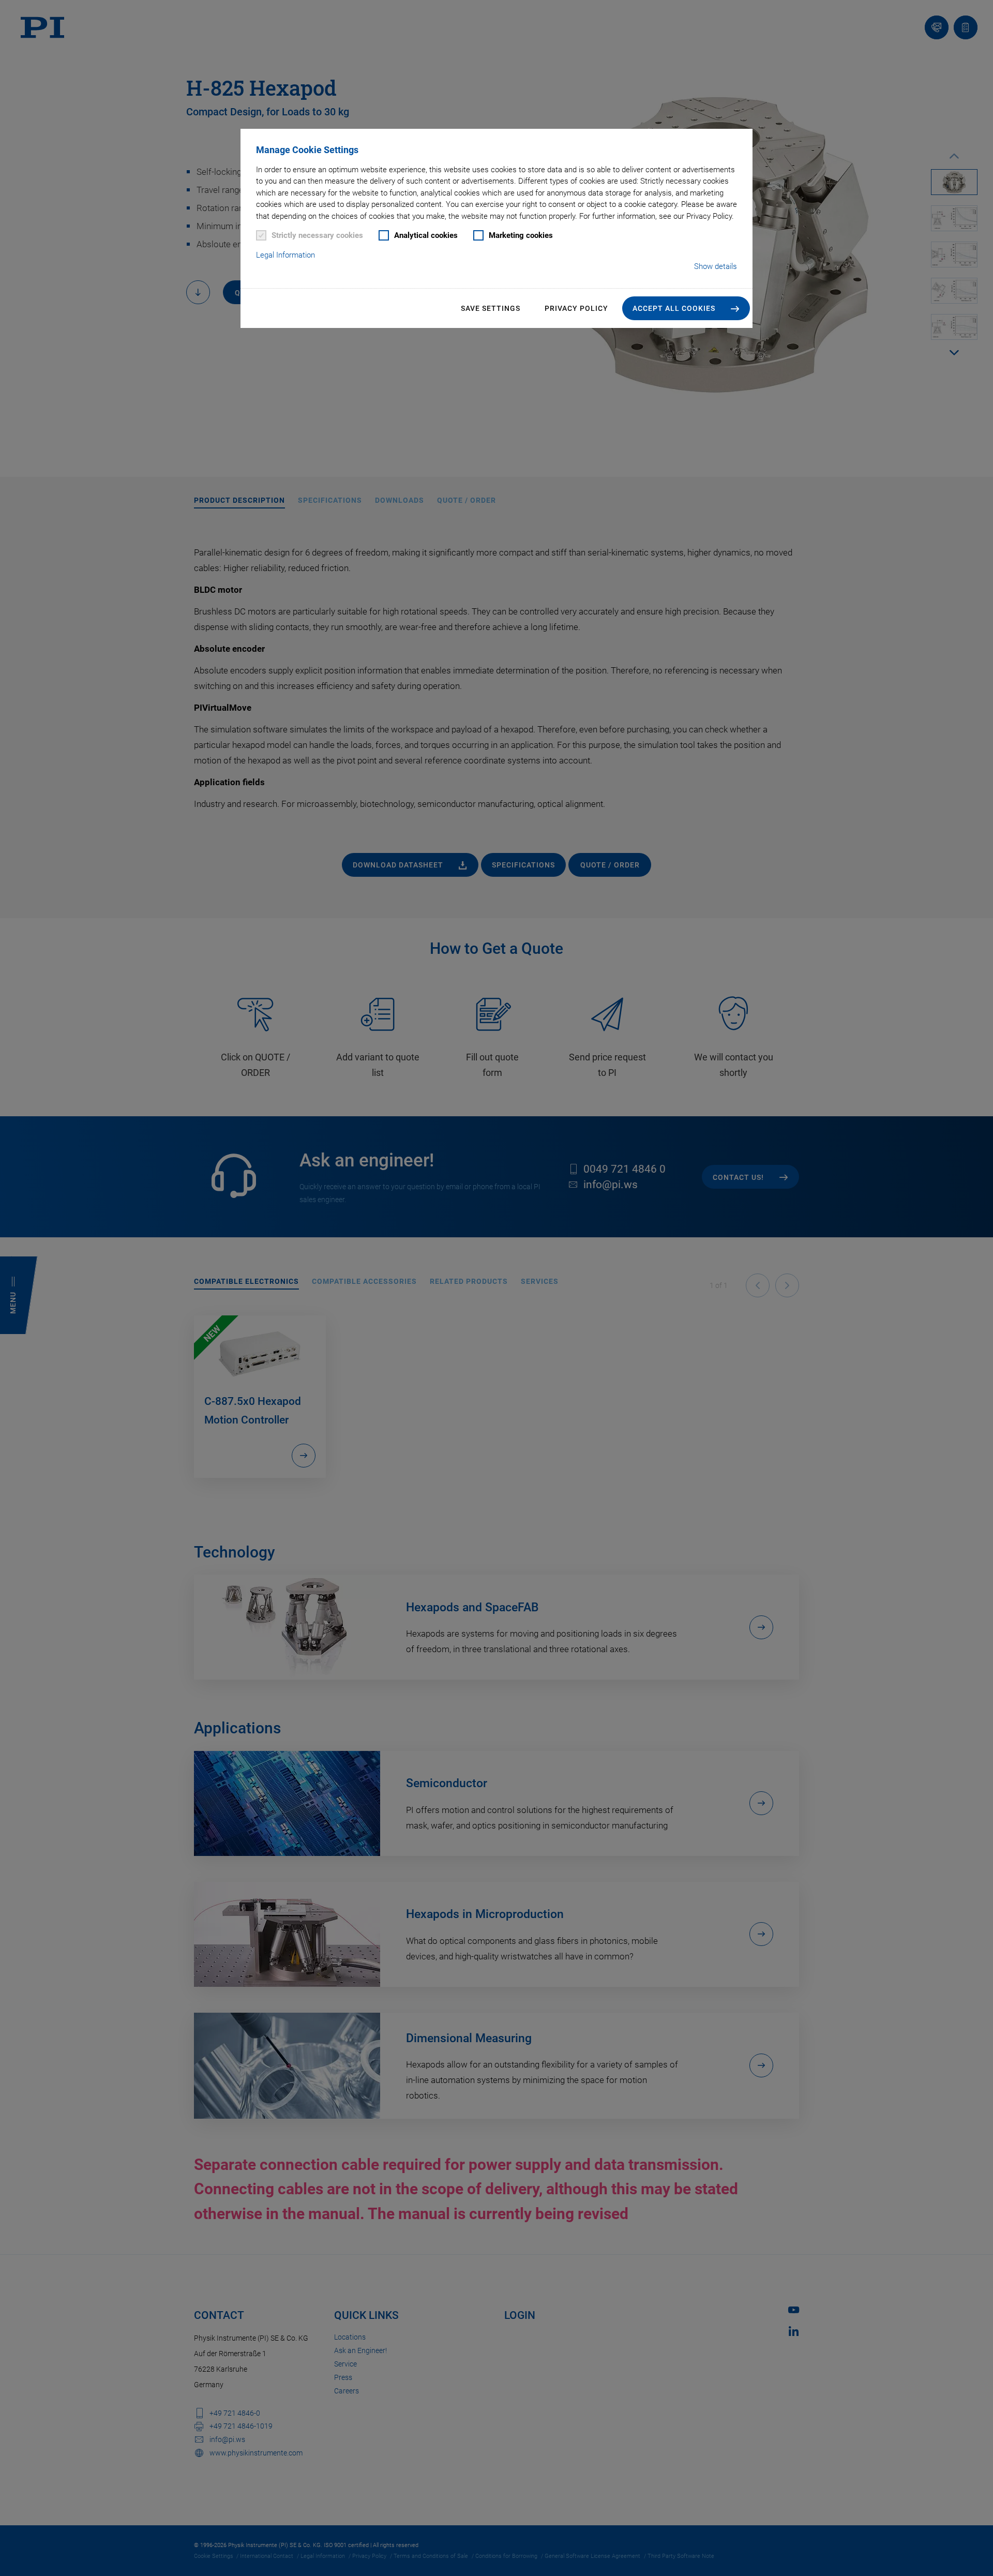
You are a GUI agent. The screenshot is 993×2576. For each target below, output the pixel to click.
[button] (686, 308)
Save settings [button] (491, 308)
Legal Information (285, 255)
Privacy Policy (576, 308)
